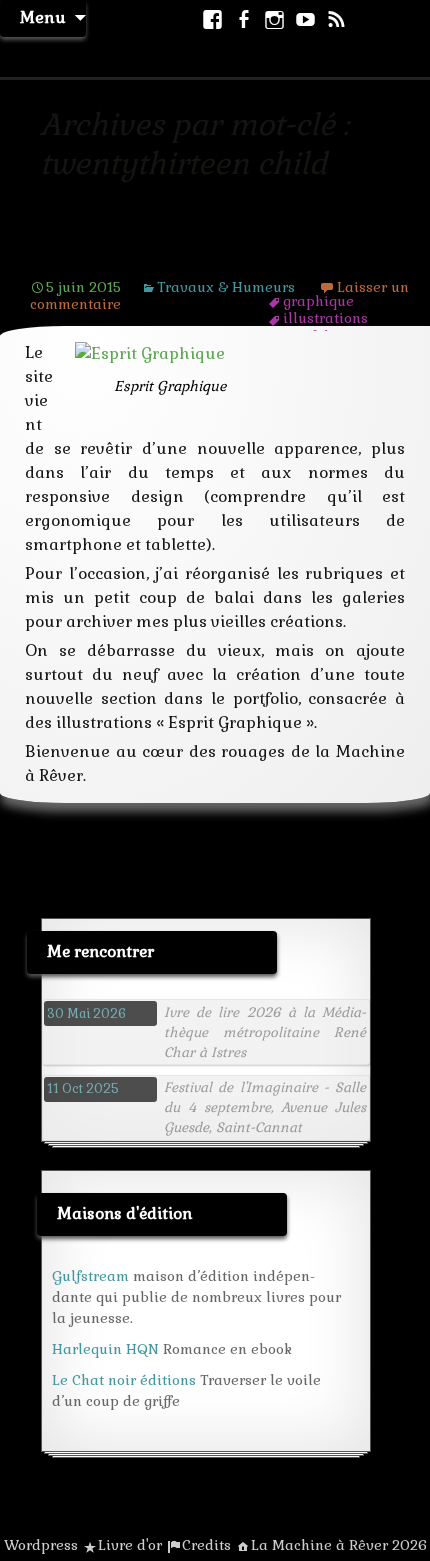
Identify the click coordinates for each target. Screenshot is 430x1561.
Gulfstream (90, 1276)
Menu (43, 17)
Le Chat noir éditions (124, 1380)
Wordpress (41, 1545)
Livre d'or (130, 1545)
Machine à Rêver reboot (156, 256)
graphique (318, 301)
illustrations (325, 318)
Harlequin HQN (105, 1349)
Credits (206, 1545)
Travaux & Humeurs (226, 287)
